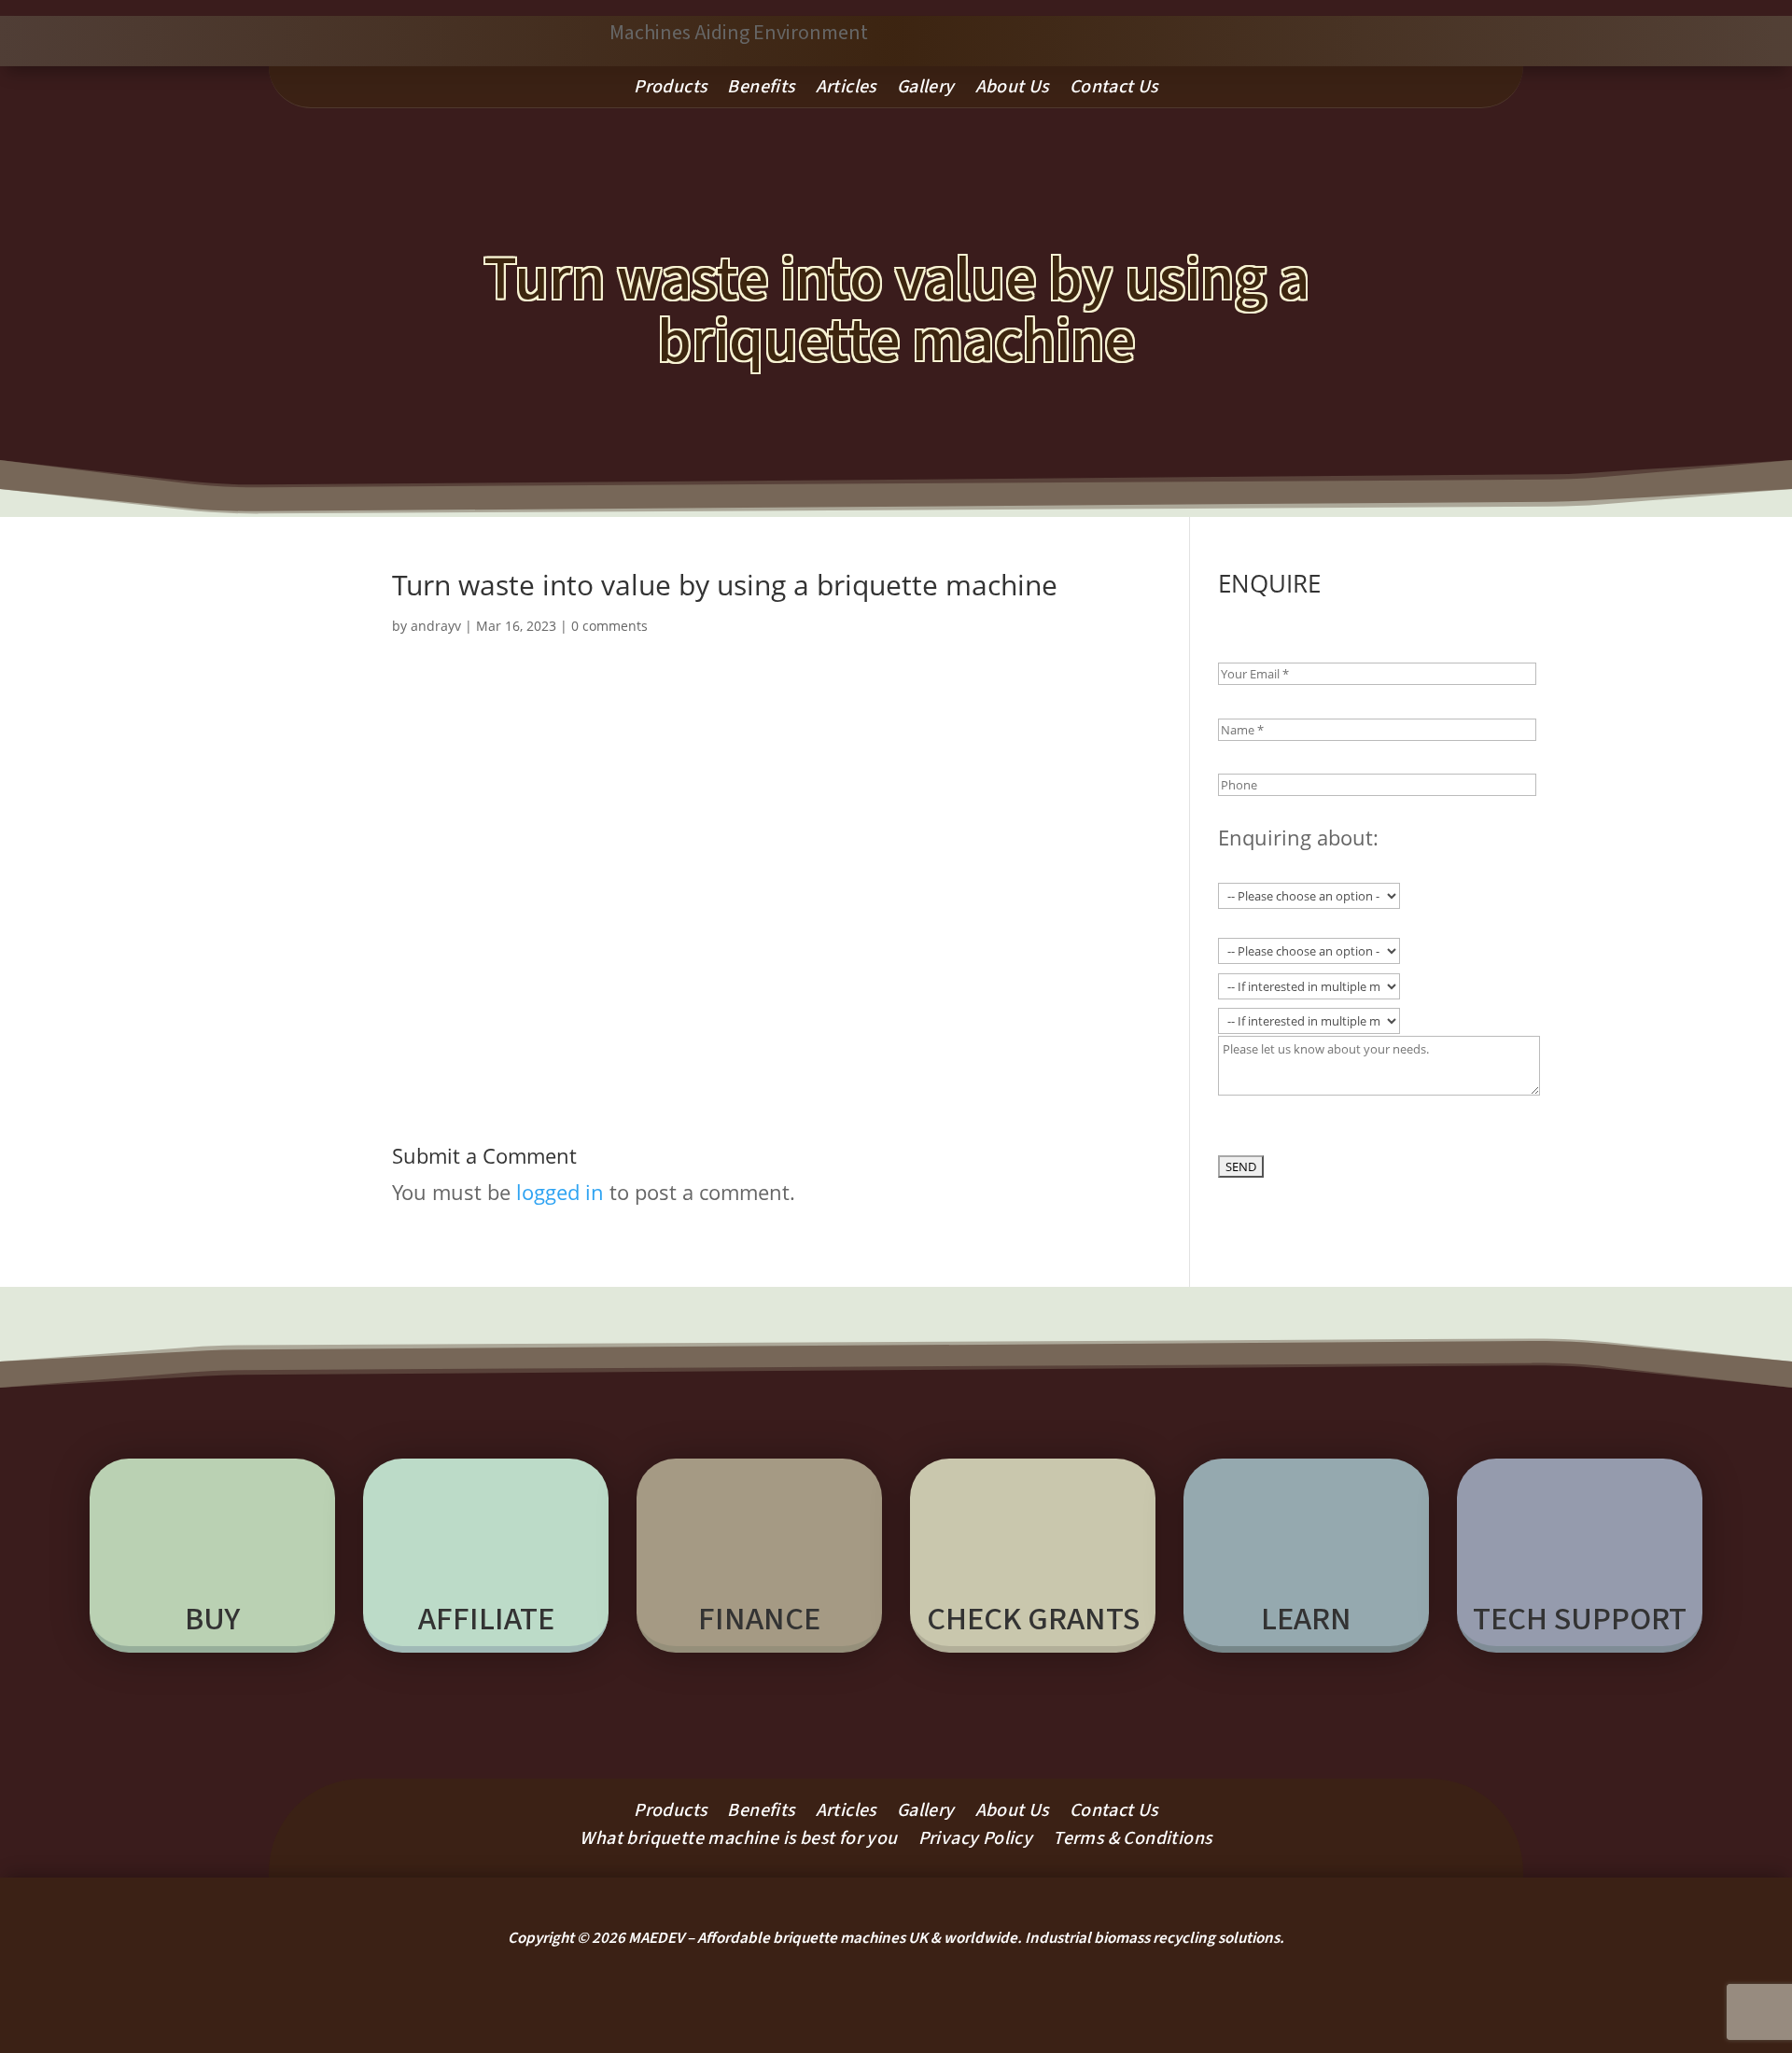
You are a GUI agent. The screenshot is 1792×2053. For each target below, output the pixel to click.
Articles (846, 90)
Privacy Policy (976, 1842)
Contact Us (1114, 90)
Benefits (761, 90)
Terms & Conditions (1132, 1842)
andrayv (436, 626)
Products (670, 90)
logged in (560, 1192)
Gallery (926, 90)
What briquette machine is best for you (738, 1842)
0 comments (609, 626)
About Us (1012, 90)
